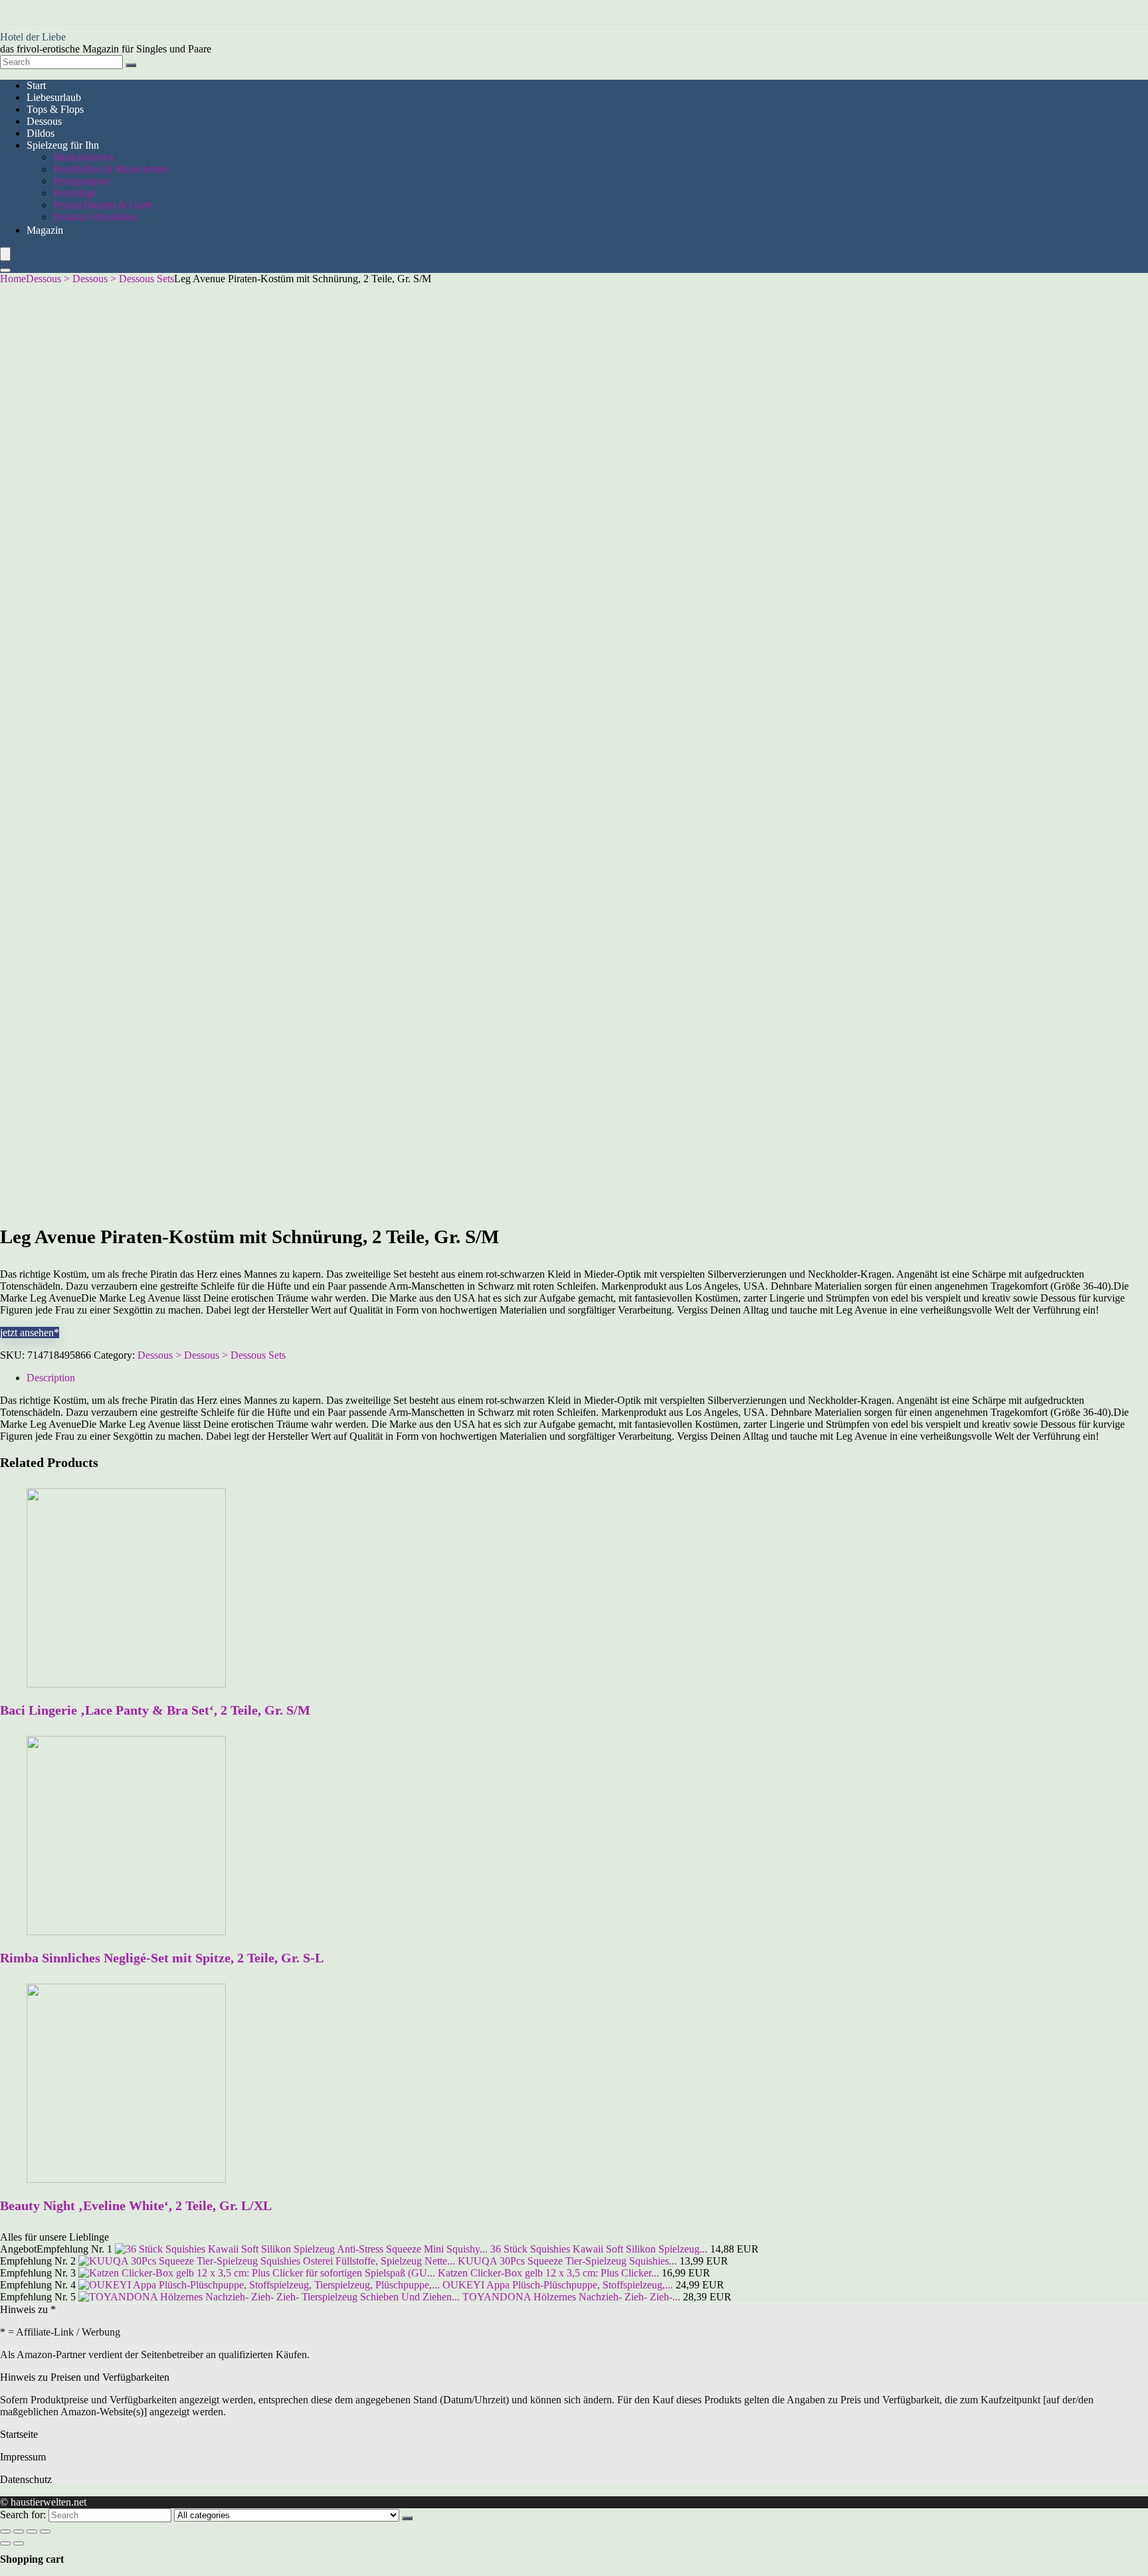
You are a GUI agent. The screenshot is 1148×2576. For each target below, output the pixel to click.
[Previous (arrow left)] (5, 2543)
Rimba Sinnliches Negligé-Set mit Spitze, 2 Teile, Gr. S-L (162, 1958)
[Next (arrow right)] (19, 2543)
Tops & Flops (55, 109)
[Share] (19, 2532)
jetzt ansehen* (30, 1332)
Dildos (41, 133)
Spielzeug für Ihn (63, 145)
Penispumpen (81, 181)
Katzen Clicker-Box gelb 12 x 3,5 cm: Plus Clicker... (548, 2273)
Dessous (44, 121)
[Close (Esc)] (5, 2532)
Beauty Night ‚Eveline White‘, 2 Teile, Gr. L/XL (136, 2205)
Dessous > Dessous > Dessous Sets (100, 279)
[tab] (587, 1378)
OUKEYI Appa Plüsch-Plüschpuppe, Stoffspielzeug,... (558, 2285)
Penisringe (75, 193)
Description (51, 1378)
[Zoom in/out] (45, 2532)
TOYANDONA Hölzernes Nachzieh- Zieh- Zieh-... (571, 2297)
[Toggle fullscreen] (32, 2532)
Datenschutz (26, 2479)
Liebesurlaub (54, 97)
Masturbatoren (83, 157)
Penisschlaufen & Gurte (103, 205)
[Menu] (5, 254)
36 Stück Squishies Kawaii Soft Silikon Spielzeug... (599, 2249)
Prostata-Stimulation (95, 217)
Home (13, 279)
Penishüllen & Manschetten (111, 169)
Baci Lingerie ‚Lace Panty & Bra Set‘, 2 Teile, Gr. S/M (155, 1710)
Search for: (23, 2515)
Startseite (19, 2434)
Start (36, 85)
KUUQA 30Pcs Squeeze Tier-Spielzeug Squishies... (567, 2261)
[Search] (131, 65)
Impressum (23, 2457)
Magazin (45, 230)
